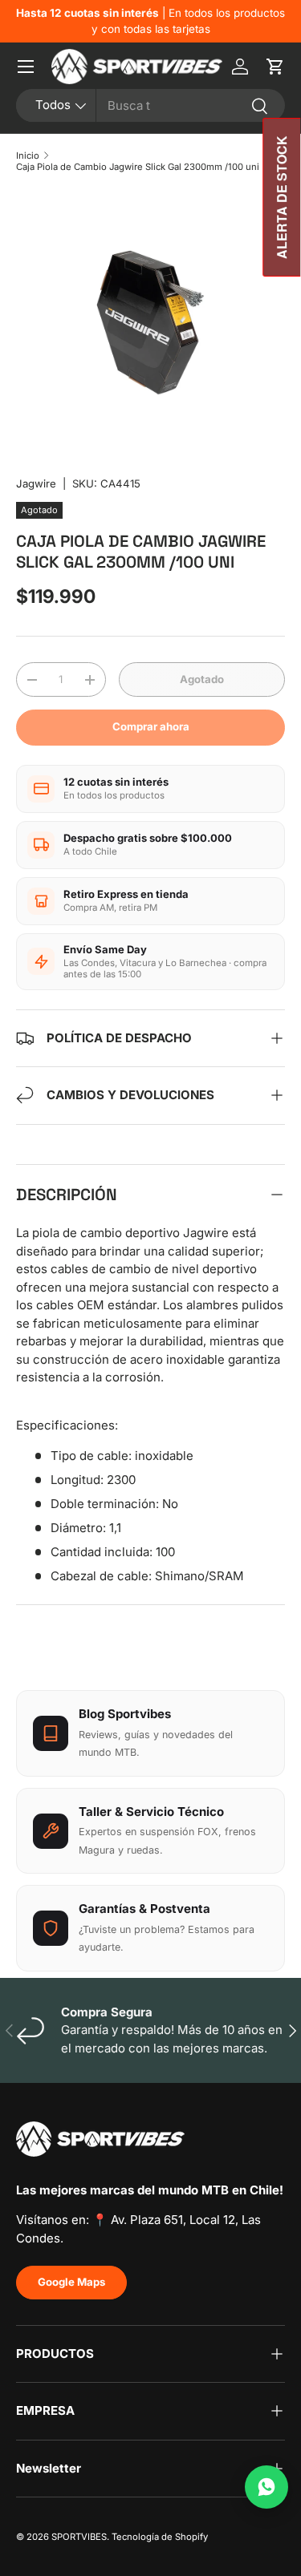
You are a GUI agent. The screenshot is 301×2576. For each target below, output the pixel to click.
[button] (275, 67)
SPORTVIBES (79, 2537)
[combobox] (150, 105)
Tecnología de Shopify (160, 2537)
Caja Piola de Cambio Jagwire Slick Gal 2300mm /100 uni (138, 167)
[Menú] (26, 67)
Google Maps (71, 2282)
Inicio (28, 156)
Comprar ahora (151, 726)
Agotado (202, 679)
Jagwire (36, 483)
